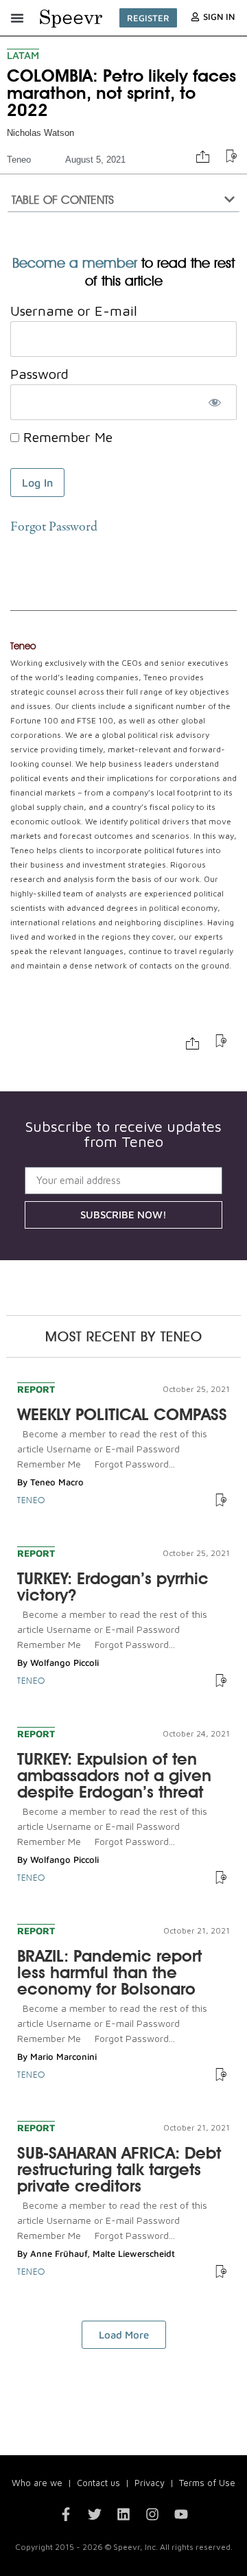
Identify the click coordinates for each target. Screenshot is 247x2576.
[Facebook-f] (66, 2514)
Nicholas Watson (40, 133)
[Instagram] (152, 2514)
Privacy (150, 2483)
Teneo (19, 160)
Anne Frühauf (59, 2253)
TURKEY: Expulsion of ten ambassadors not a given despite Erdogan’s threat (114, 1775)
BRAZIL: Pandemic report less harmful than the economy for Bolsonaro (109, 1972)
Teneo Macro (57, 1482)
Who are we (37, 2483)
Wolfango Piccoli (64, 1662)
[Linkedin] (123, 2514)
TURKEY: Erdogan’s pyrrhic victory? (113, 1587)
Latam (23, 55)
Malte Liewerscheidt (134, 2253)
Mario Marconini (63, 2056)
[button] (17, 18)
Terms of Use (207, 2483)
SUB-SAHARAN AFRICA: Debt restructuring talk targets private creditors (119, 2169)
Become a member (75, 263)
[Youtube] (181, 2514)
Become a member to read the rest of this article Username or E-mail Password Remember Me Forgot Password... (112, 1449)
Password (39, 374)
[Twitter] (95, 2514)
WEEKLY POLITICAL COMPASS (122, 1414)
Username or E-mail (74, 311)
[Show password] (214, 402)
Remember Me (66, 437)
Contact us (98, 2483)
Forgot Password (54, 527)
